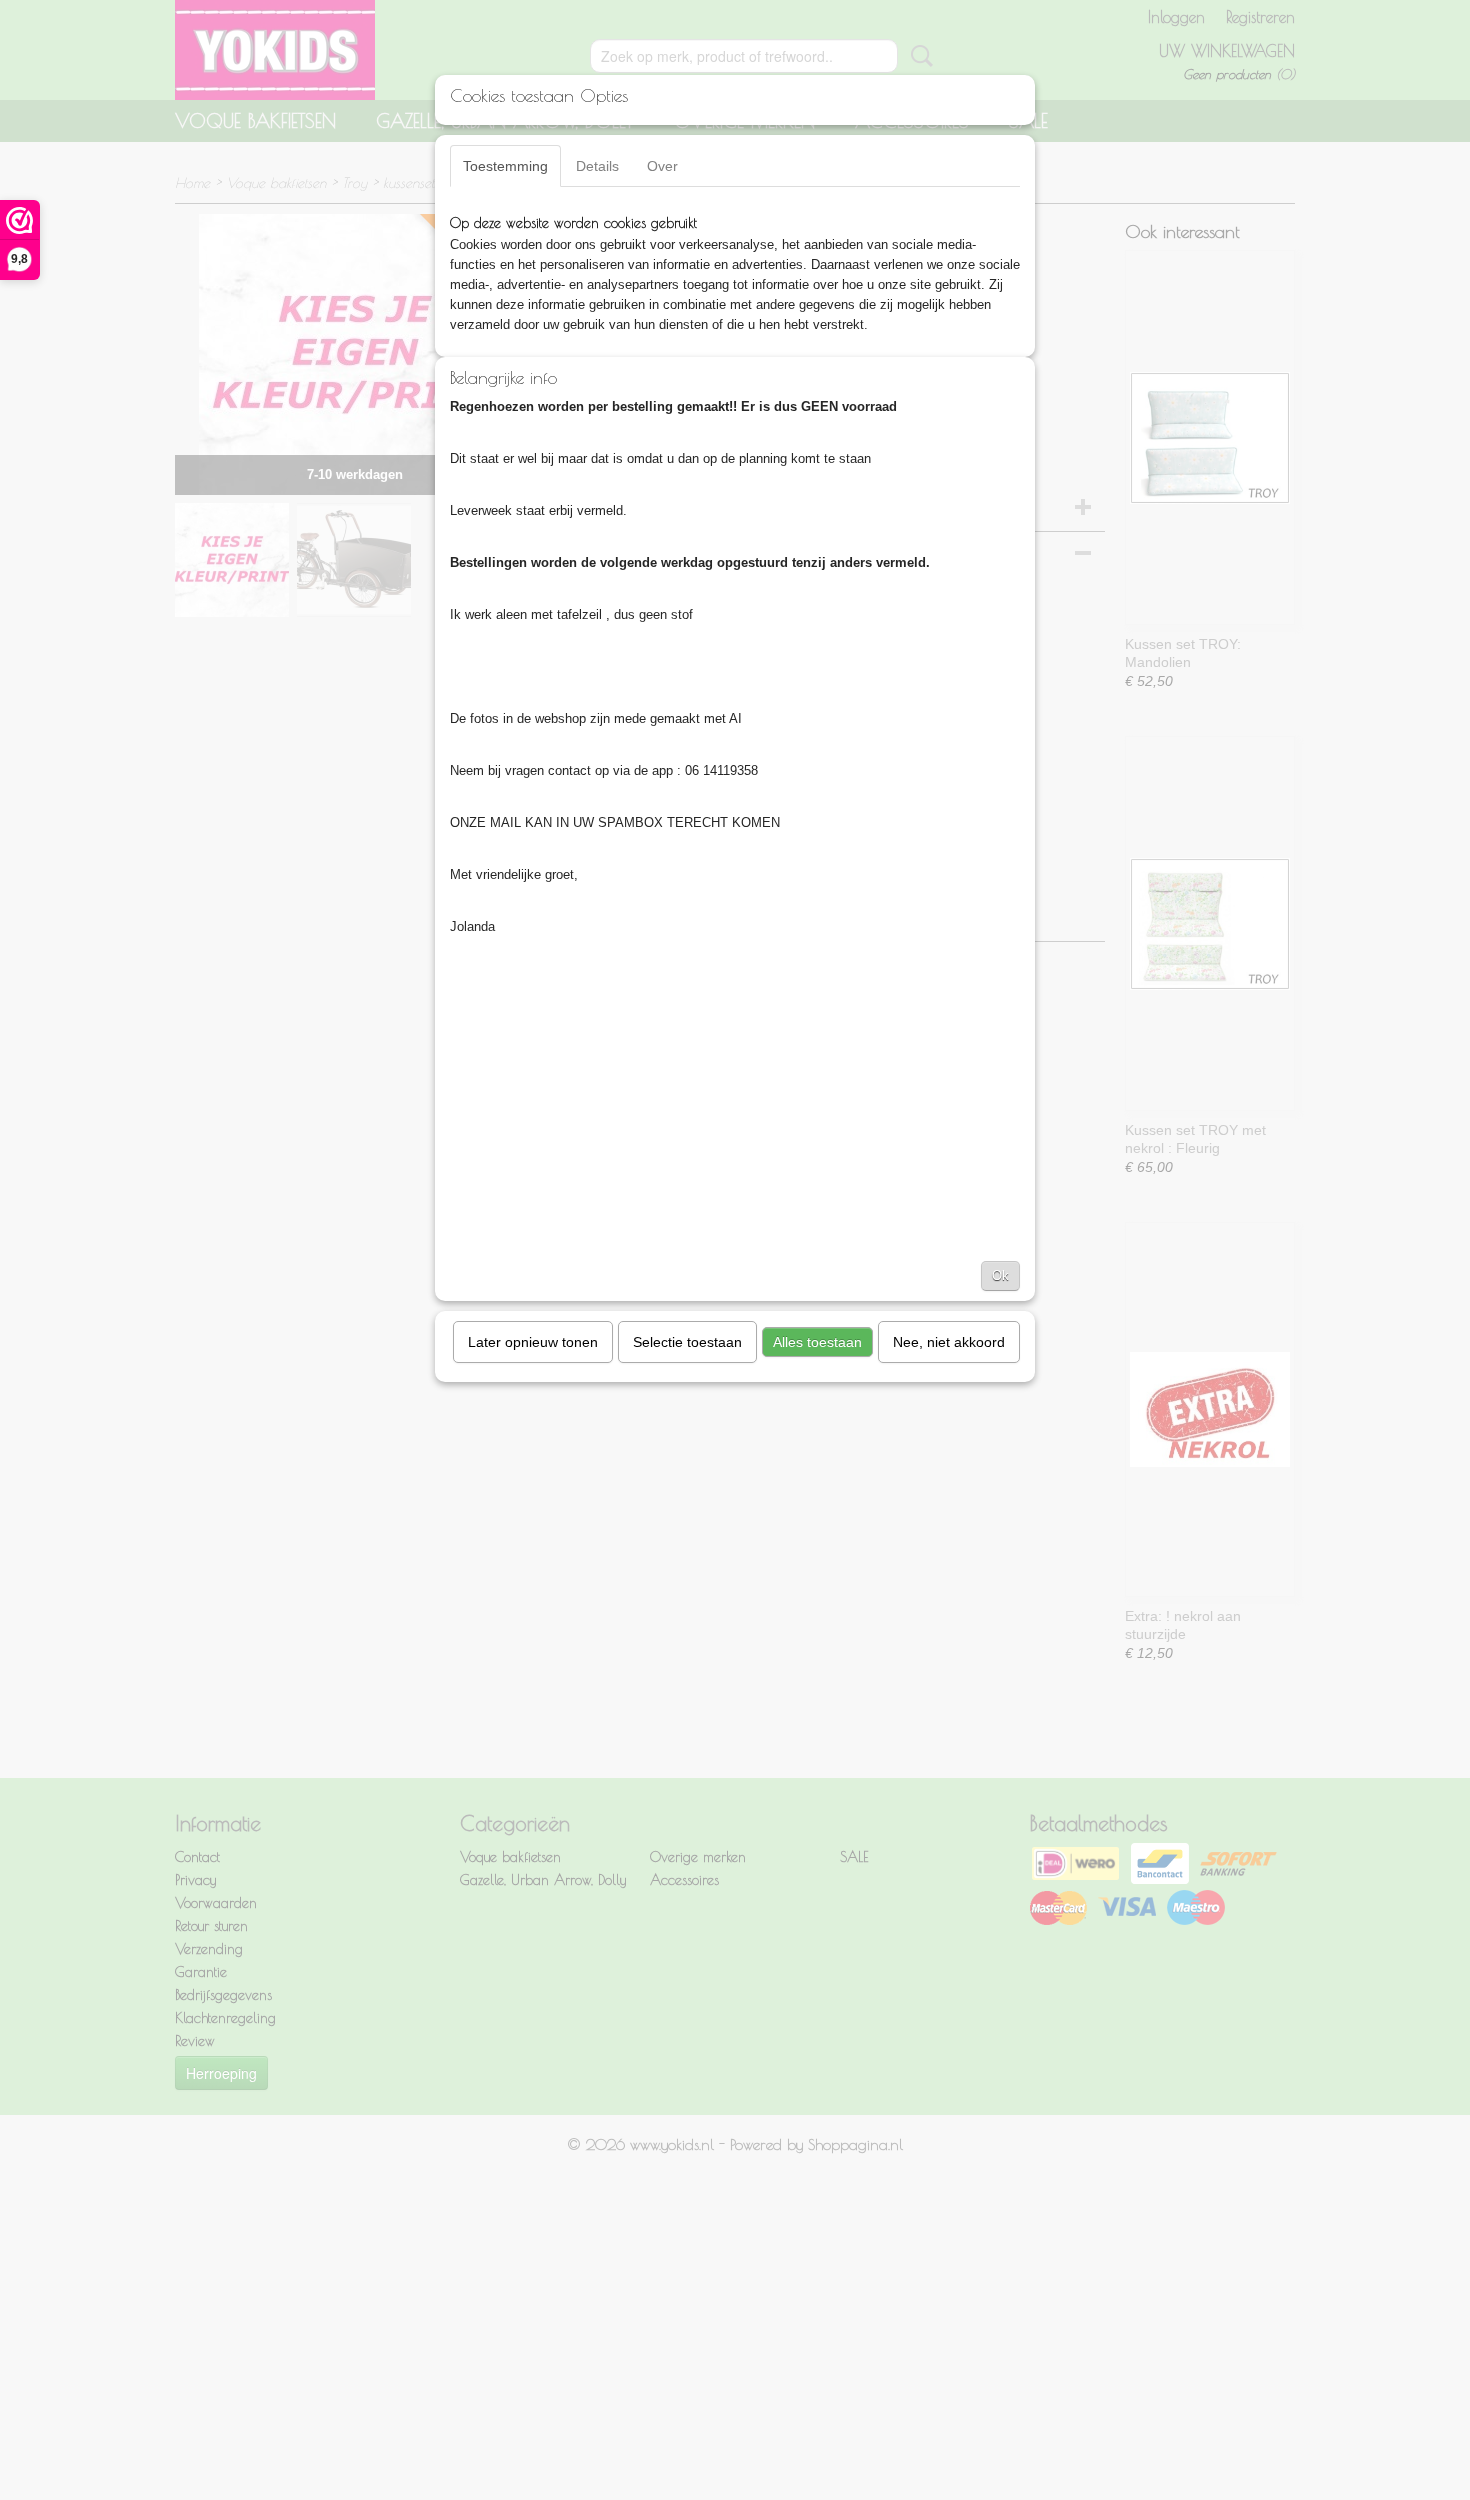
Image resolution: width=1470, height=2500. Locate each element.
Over (662, 166)
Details (597, 166)
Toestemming (505, 166)
